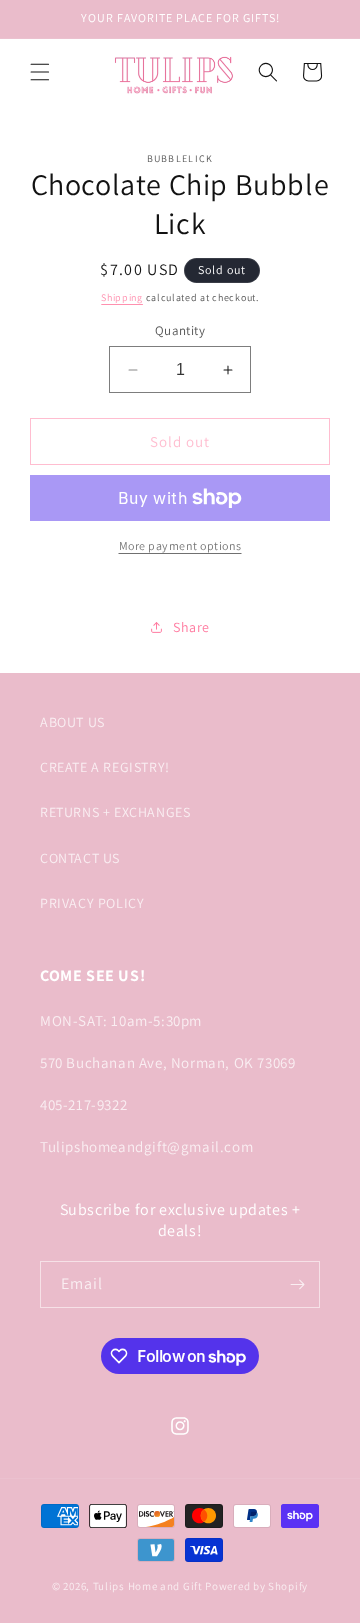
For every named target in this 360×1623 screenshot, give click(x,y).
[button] (40, 72)
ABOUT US (72, 722)
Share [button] (191, 627)
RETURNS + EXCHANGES (115, 812)
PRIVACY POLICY (92, 903)
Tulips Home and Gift (148, 1586)
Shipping (122, 297)
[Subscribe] (297, 1284)
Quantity (180, 330)
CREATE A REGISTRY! (105, 767)
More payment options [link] (180, 545)
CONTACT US (80, 858)
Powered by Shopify (256, 1586)
